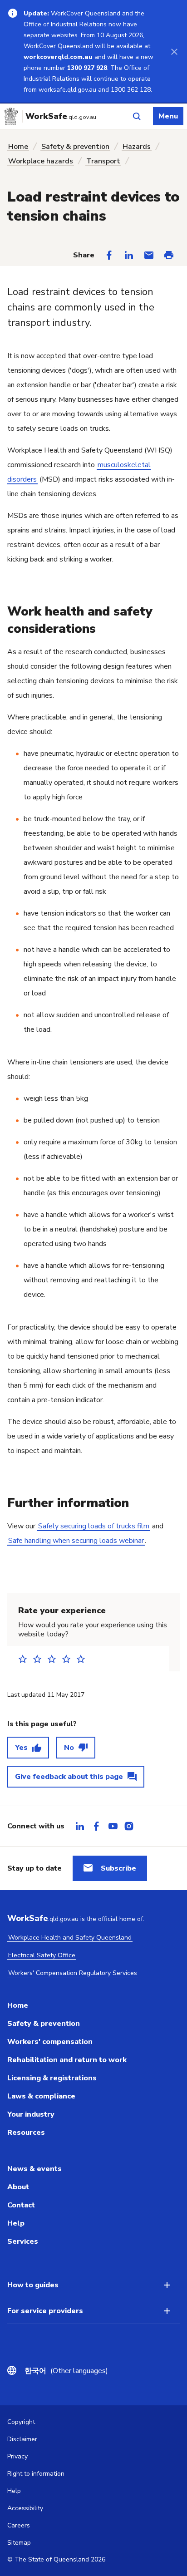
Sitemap (19, 2543)
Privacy (17, 2456)
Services (23, 2241)
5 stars (84, 1659)
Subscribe (118, 1868)
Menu (168, 116)
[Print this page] (169, 255)
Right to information (36, 2474)
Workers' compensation (50, 2042)
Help (16, 2223)
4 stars (69, 1659)
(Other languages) (66, 2371)
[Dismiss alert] (174, 51)
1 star (25, 1659)
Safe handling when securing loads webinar (76, 1541)
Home (18, 147)
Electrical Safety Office (42, 1955)
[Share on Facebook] (109, 255)
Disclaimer (22, 2439)
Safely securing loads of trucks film (94, 1526)
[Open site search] (137, 116)
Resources (26, 2133)
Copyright (21, 2422)
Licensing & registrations (52, 2078)
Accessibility (25, 2508)
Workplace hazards (41, 161)
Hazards (137, 147)
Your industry (31, 2114)
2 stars (40, 1659)
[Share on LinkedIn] (129, 255)
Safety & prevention (75, 147)
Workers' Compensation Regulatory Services (73, 1973)
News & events (34, 2169)
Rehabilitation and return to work (67, 2060)
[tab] (80, 1826)
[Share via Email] (149, 255)
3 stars (54, 1659)
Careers (19, 2525)
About (18, 2187)
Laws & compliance (41, 2096)
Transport (103, 161)
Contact (21, 2205)
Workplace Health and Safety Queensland (70, 1938)
